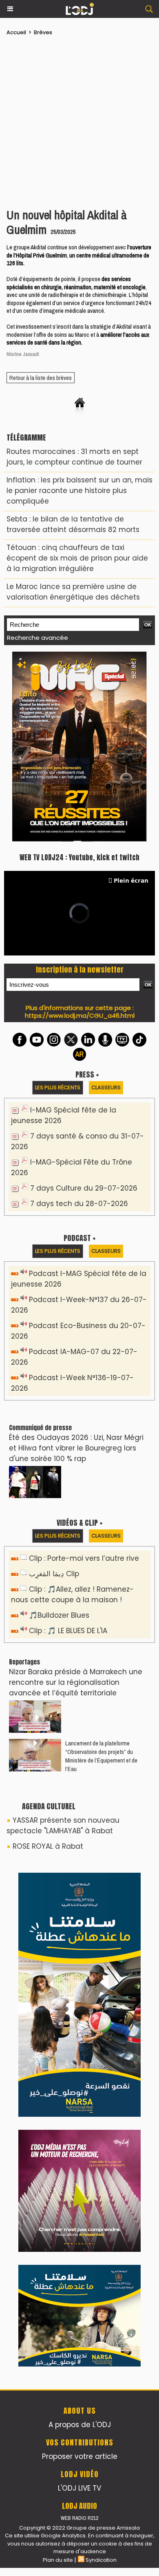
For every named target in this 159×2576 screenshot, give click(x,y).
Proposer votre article (80, 1921)
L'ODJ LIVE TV (79, 1953)
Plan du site (58, 2025)
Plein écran (131, 697)
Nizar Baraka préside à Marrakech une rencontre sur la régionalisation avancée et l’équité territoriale (76, 1499)
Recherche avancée (38, 638)
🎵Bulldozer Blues (59, 1432)
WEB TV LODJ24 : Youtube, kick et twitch (79, 674)
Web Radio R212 (79, 1983)
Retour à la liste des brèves (41, 378)
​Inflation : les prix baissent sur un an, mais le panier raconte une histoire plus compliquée (79, 491)
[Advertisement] (75, 120)
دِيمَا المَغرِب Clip (54, 1391)
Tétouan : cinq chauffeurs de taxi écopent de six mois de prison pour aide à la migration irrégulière (77, 558)
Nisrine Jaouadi (23, 354)
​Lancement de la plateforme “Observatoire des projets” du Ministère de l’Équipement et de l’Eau (101, 1573)
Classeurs (106, 904)
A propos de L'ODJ (80, 1889)
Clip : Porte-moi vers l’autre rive (84, 1375)
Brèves (43, 32)
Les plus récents (58, 904)
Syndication (101, 2025)
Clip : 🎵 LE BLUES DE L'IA (68, 1448)
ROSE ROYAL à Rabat (48, 1663)
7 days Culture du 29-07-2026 (84, 1005)
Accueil (16, 32)
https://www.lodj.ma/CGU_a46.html (80, 832)
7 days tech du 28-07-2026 (79, 1021)
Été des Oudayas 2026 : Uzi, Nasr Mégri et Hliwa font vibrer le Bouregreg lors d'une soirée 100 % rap (76, 1265)
